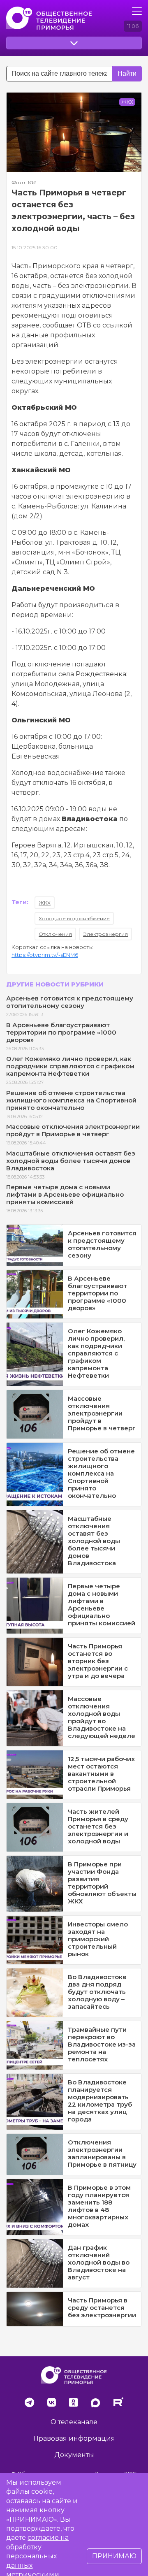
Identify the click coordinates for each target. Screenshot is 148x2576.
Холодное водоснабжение (74, 918)
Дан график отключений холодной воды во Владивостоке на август (99, 2262)
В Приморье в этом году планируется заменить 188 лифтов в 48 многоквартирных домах (99, 2206)
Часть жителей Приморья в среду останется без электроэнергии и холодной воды (98, 1826)
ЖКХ (45, 903)
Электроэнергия (105, 934)
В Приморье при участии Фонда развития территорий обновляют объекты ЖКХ (102, 1883)
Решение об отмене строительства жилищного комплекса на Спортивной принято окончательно (71, 1100)
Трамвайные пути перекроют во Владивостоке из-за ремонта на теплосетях (102, 2044)
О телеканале (74, 2422)
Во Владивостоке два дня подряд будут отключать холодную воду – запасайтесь (97, 1992)
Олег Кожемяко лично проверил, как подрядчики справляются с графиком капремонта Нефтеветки (70, 1066)
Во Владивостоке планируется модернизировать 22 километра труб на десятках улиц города (100, 2101)
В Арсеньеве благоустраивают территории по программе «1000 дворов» (61, 1032)
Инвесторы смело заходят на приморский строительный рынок (98, 1939)
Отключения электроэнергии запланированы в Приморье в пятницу (102, 2153)
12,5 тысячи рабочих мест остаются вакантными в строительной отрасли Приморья (101, 1774)
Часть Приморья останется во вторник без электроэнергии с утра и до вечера (98, 1661)
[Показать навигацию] (137, 11)
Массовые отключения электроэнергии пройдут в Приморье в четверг (73, 1130)
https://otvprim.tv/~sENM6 (45, 955)
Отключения (55, 934)
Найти (127, 73)
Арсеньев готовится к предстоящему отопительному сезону (70, 1002)
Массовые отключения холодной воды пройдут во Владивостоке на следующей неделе (102, 1717)
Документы (74, 2455)
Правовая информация (74, 2438)
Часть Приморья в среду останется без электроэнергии (102, 2308)
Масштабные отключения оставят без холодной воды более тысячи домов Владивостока (71, 1161)
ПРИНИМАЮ (114, 2556)
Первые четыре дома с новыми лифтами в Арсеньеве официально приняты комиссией (65, 1194)
